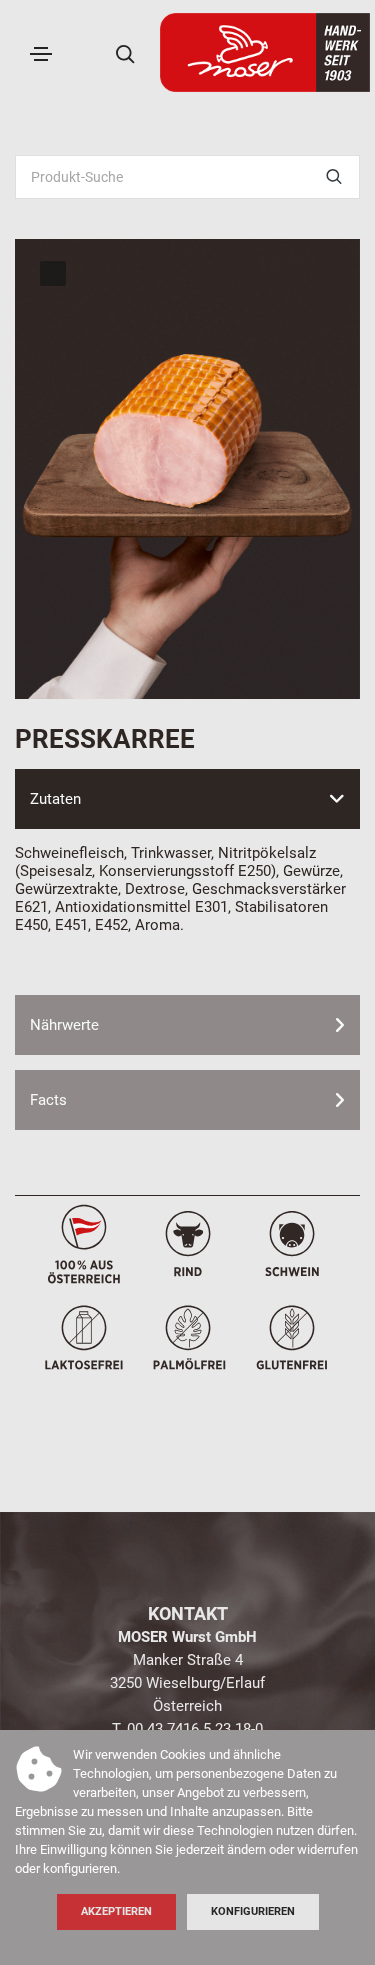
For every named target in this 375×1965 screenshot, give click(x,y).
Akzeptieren (116, 1911)
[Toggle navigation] (41, 54)
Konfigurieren (253, 1911)
